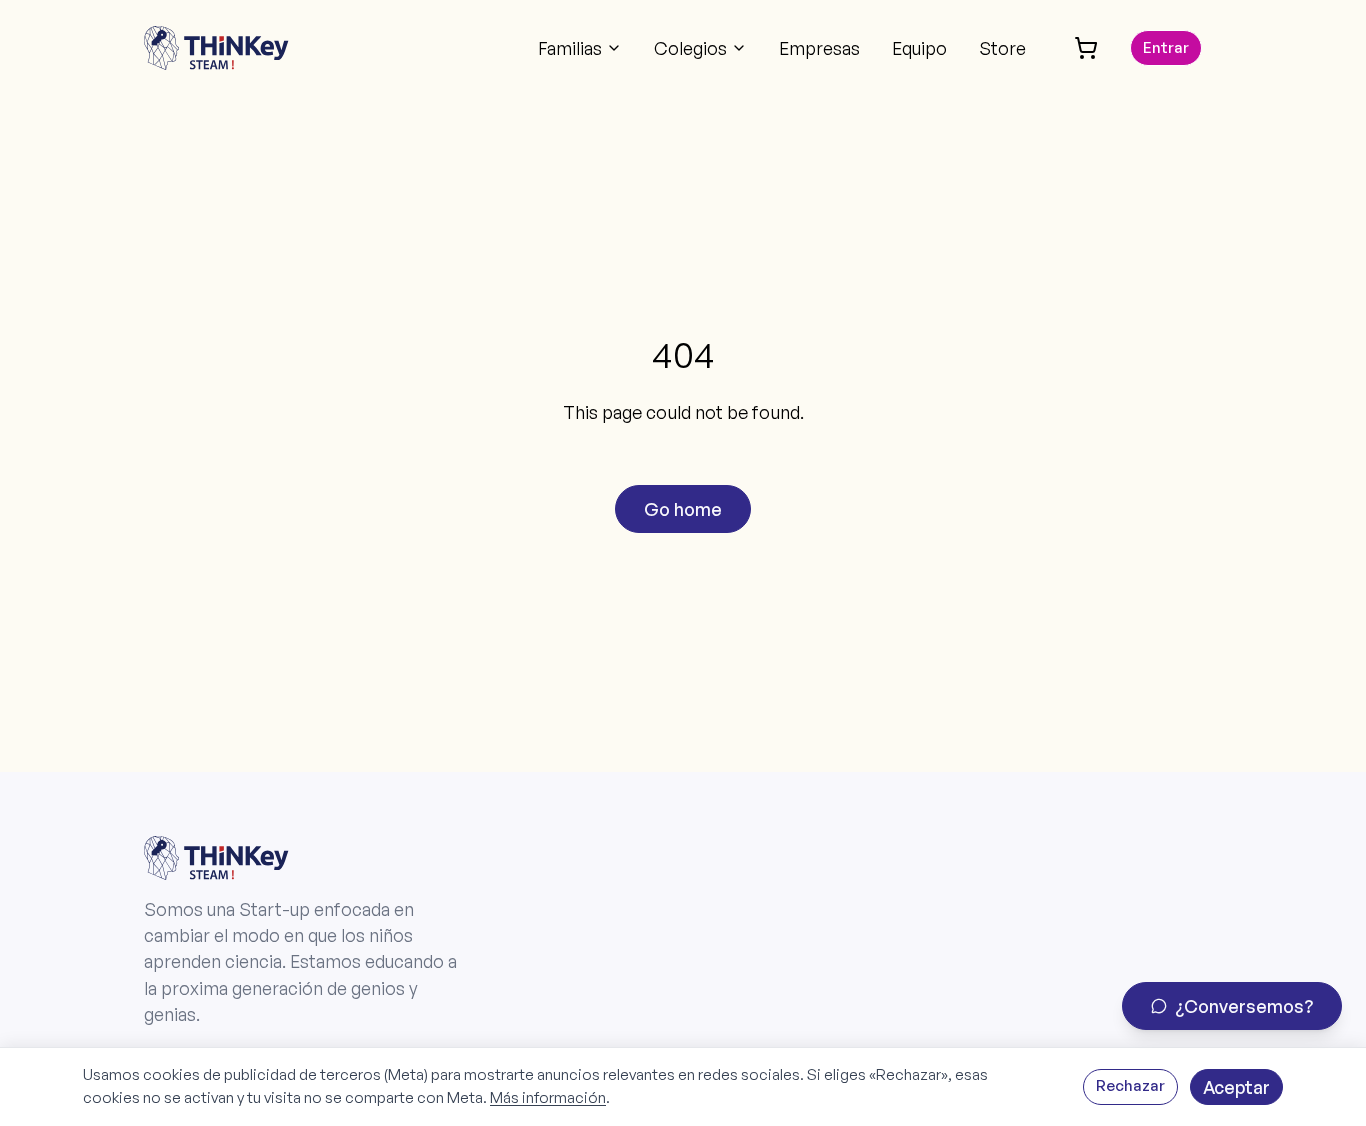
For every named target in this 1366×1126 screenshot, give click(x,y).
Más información (548, 1097)
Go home (683, 509)
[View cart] (1086, 48)
